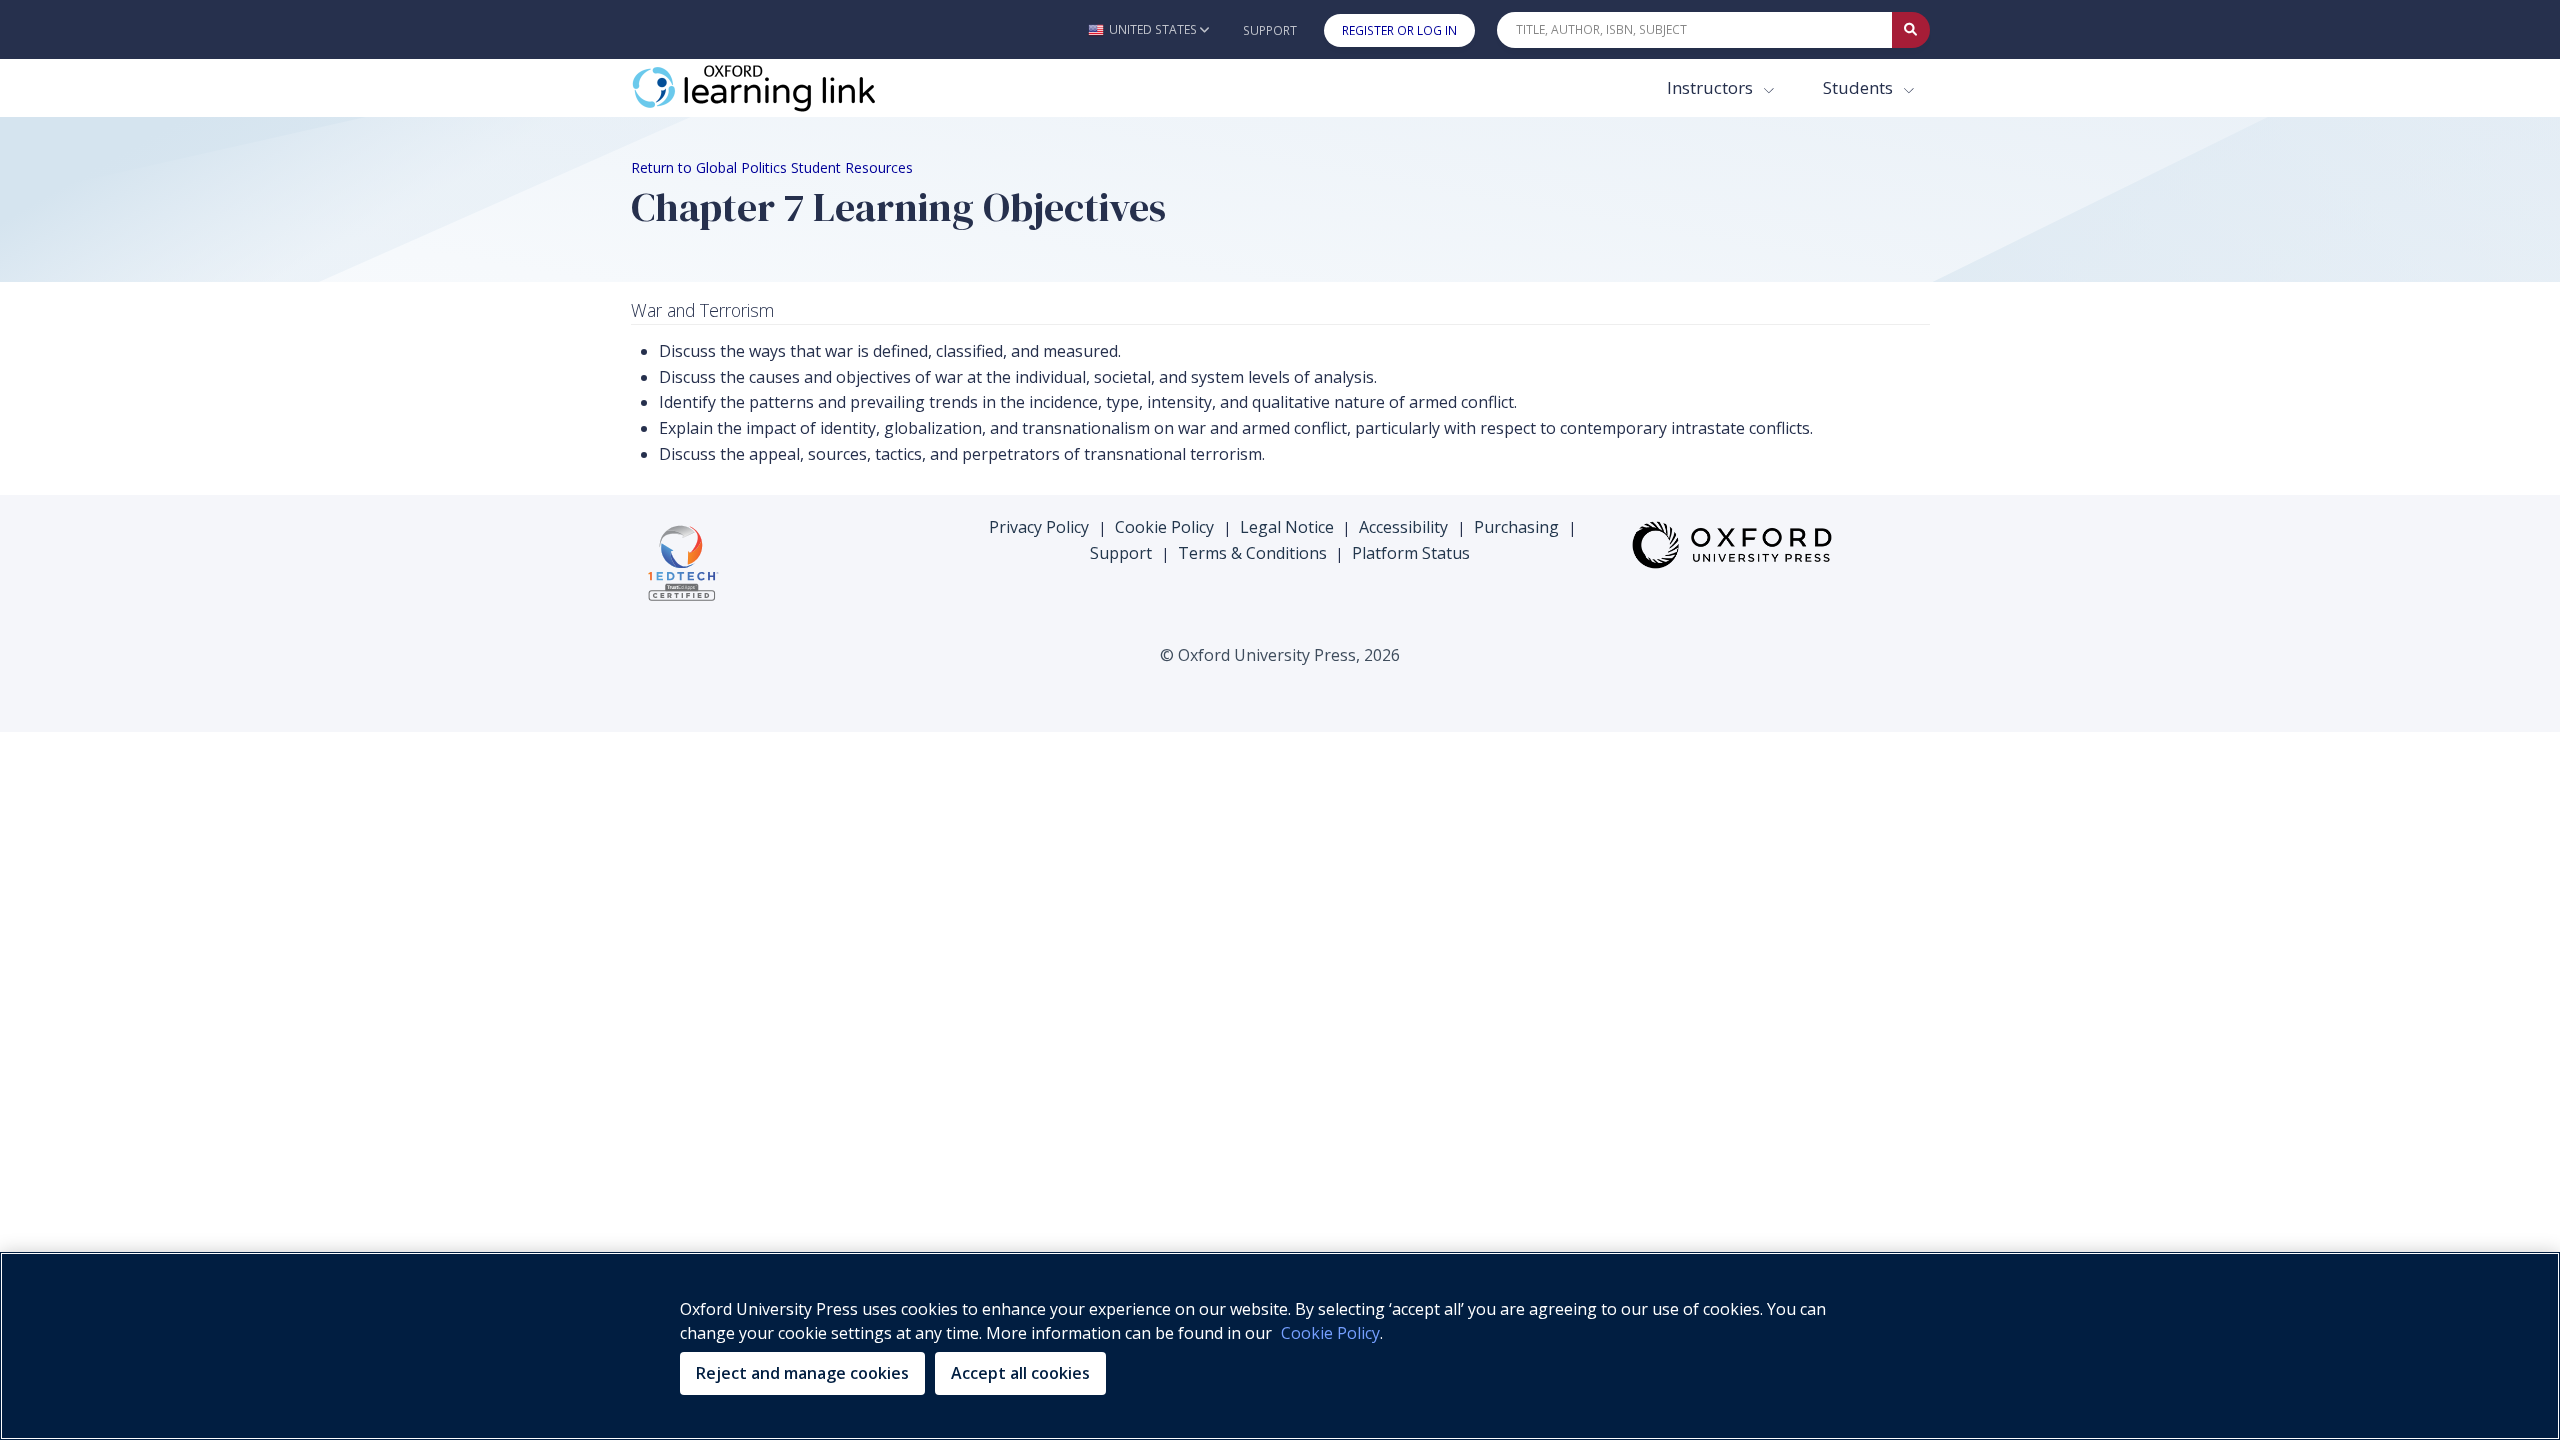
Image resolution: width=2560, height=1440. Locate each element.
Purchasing (1516, 527)
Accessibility (1403, 527)
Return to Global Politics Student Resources (772, 167)
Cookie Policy (1164, 527)
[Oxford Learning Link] (781, 88)
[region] (1280, 1346)
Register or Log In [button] (1399, 30)
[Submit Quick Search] (1911, 30)
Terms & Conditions (1252, 553)
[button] (1148, 29)
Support (1270, 30)
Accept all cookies (1020, 1373)
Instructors (1712, 87)
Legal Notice (1287, 527)
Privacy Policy (1039, 527)
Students (1860, 87)
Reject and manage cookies (802, 1373)
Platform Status (1411, 553)
